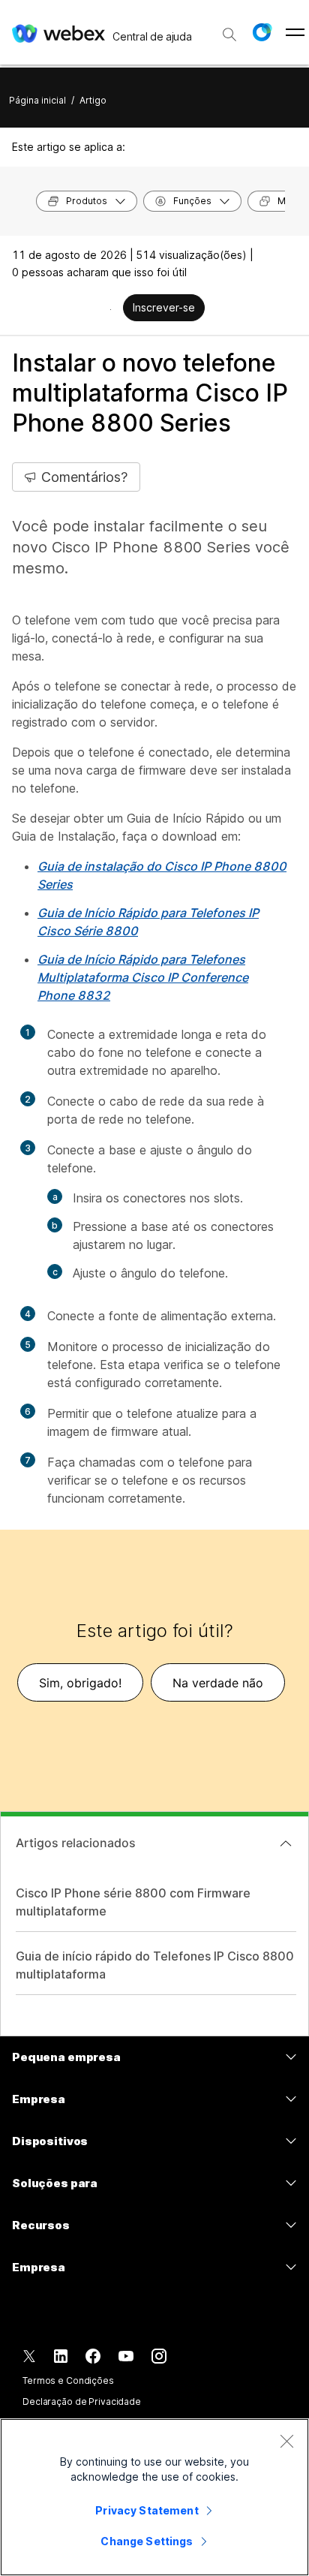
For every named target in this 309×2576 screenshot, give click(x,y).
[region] (154, 2497)
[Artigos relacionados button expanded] (286, 1843)
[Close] (286, 2441)
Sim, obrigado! (80, 1683)
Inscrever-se (164, 307)
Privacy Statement (147, 2510)
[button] (262, 32)
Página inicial (37, 100)
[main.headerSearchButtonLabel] (229, 29)
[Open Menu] (295, 32)
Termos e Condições (68, 2380)
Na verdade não (218, 1683)
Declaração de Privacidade (82, 2401)
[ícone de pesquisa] (229, 35)
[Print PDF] (111, 309)
